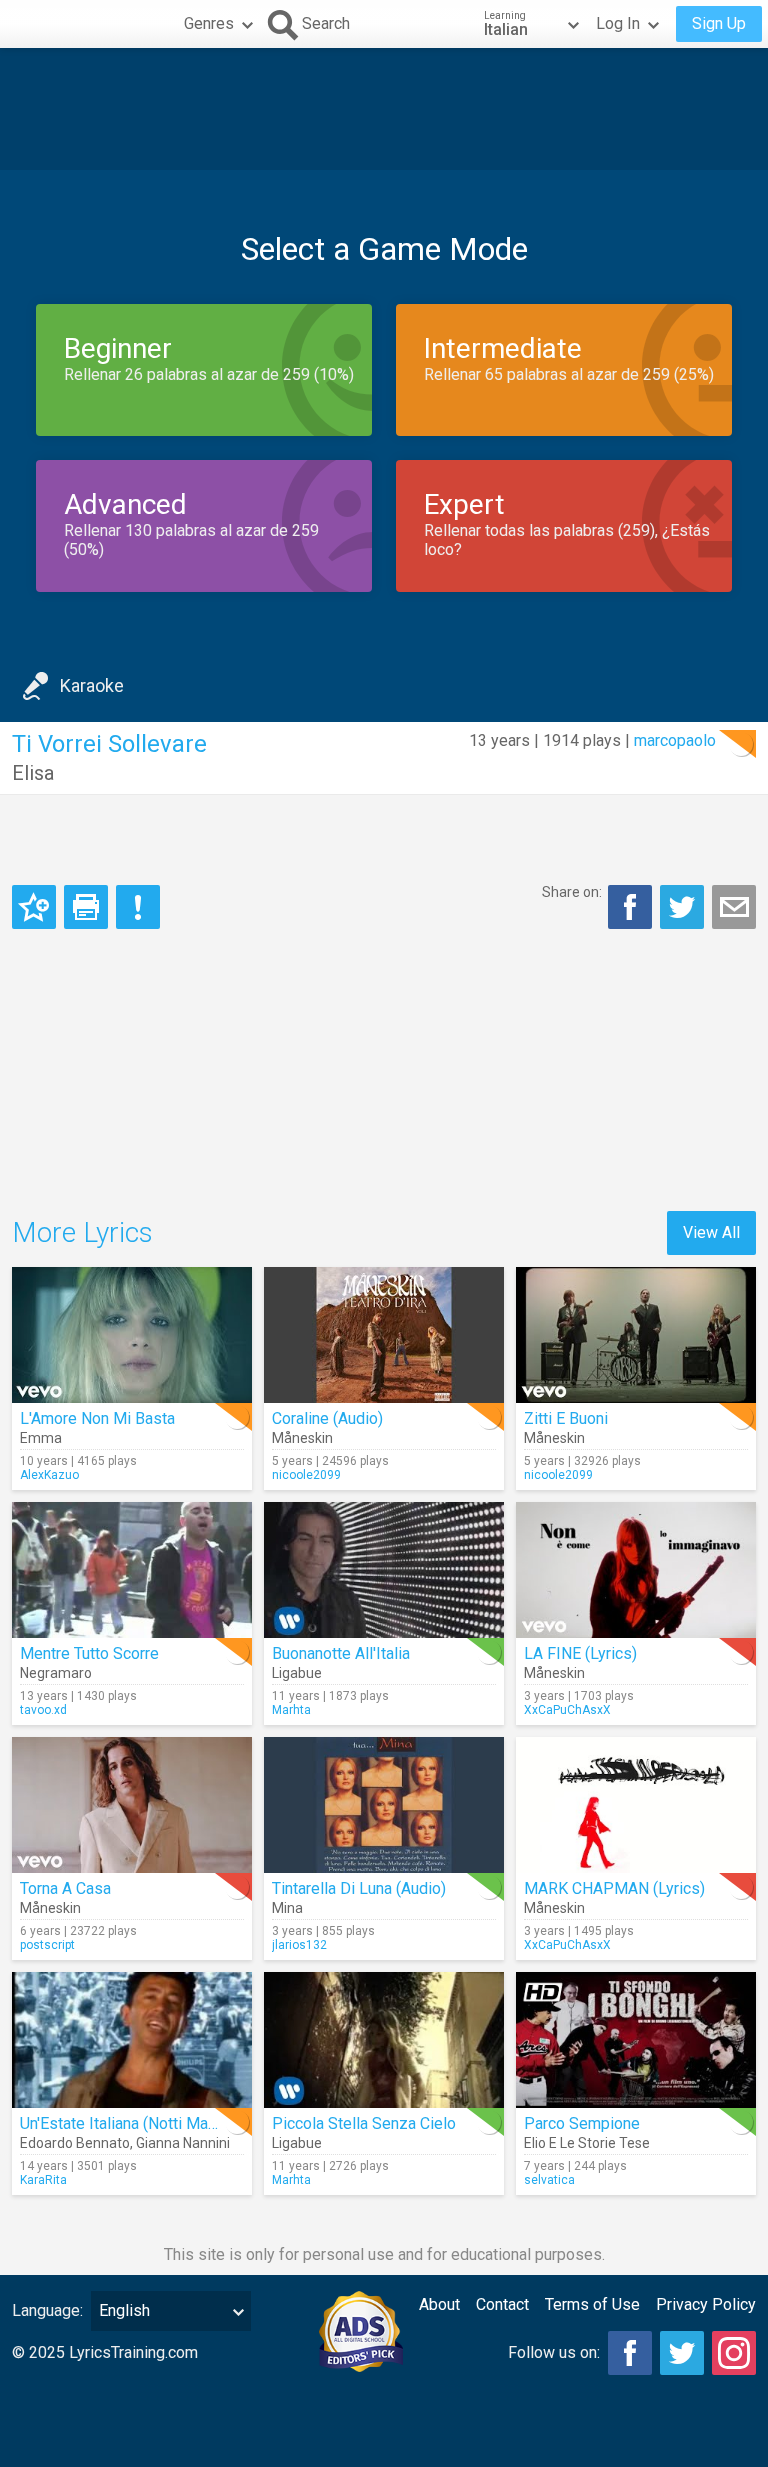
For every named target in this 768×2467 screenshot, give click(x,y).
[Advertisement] (384, 109)
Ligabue (297, 1673)
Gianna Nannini (183, 2143)
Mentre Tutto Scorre (89, 1653)
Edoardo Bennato (75, 2143)
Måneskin (302, 1438)
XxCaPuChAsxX (567, 1710)
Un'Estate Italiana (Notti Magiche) (135, 2123)
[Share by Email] (734, 907)
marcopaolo (675, 740)
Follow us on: (554, 2352)
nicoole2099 (306, 1475)
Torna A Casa (65, 1888)
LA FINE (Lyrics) (580, 1653)
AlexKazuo (49, 1475)
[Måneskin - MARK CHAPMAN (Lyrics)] (636, 1805)
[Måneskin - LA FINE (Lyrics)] (636, 1570)
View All (711, 1232)
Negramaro (56, 1673)
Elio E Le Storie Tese (587, 2143)
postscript (47, 1945)
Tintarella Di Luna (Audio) (359, 1888)
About (439, 2304)
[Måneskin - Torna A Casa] (132, 1805)
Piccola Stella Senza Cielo (364, 2123)
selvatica (549, 2180)
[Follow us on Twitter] (682, 2353)
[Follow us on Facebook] (630, 2353)
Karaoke (92, 685)
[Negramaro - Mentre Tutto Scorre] (132, 1570)
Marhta (291, 1710)
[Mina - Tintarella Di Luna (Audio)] (384, 1805)
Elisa (33, 773)
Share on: (572, 892)
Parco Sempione (582, 2123)
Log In (618, 23)
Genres (209, 23)
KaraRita (43, 2180)
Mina (287, 1908)
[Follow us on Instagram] (734, 2353)
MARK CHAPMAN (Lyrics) (614, 1888)
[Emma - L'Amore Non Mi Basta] (132, 1335)
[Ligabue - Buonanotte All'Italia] (384, 1570)
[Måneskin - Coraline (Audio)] (384, 1335)
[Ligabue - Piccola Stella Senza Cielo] (384, 2040)
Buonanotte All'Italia (341, 1653)
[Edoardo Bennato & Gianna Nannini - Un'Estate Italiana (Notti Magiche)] (132, 2040)
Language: (47, 2310)
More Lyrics (82, 1232)
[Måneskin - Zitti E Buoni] (636, 1335)
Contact (502, 2304)
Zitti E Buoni (566, 1418)
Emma (41, 1438)
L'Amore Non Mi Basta (97, 1418)
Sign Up (719, 23)
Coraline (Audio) (327, 1418)
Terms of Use (592, 2304)
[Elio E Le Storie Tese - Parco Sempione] (636, 2040)
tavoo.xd (43, 1710)
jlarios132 (299, 1945)
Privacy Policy (706, 2304)
